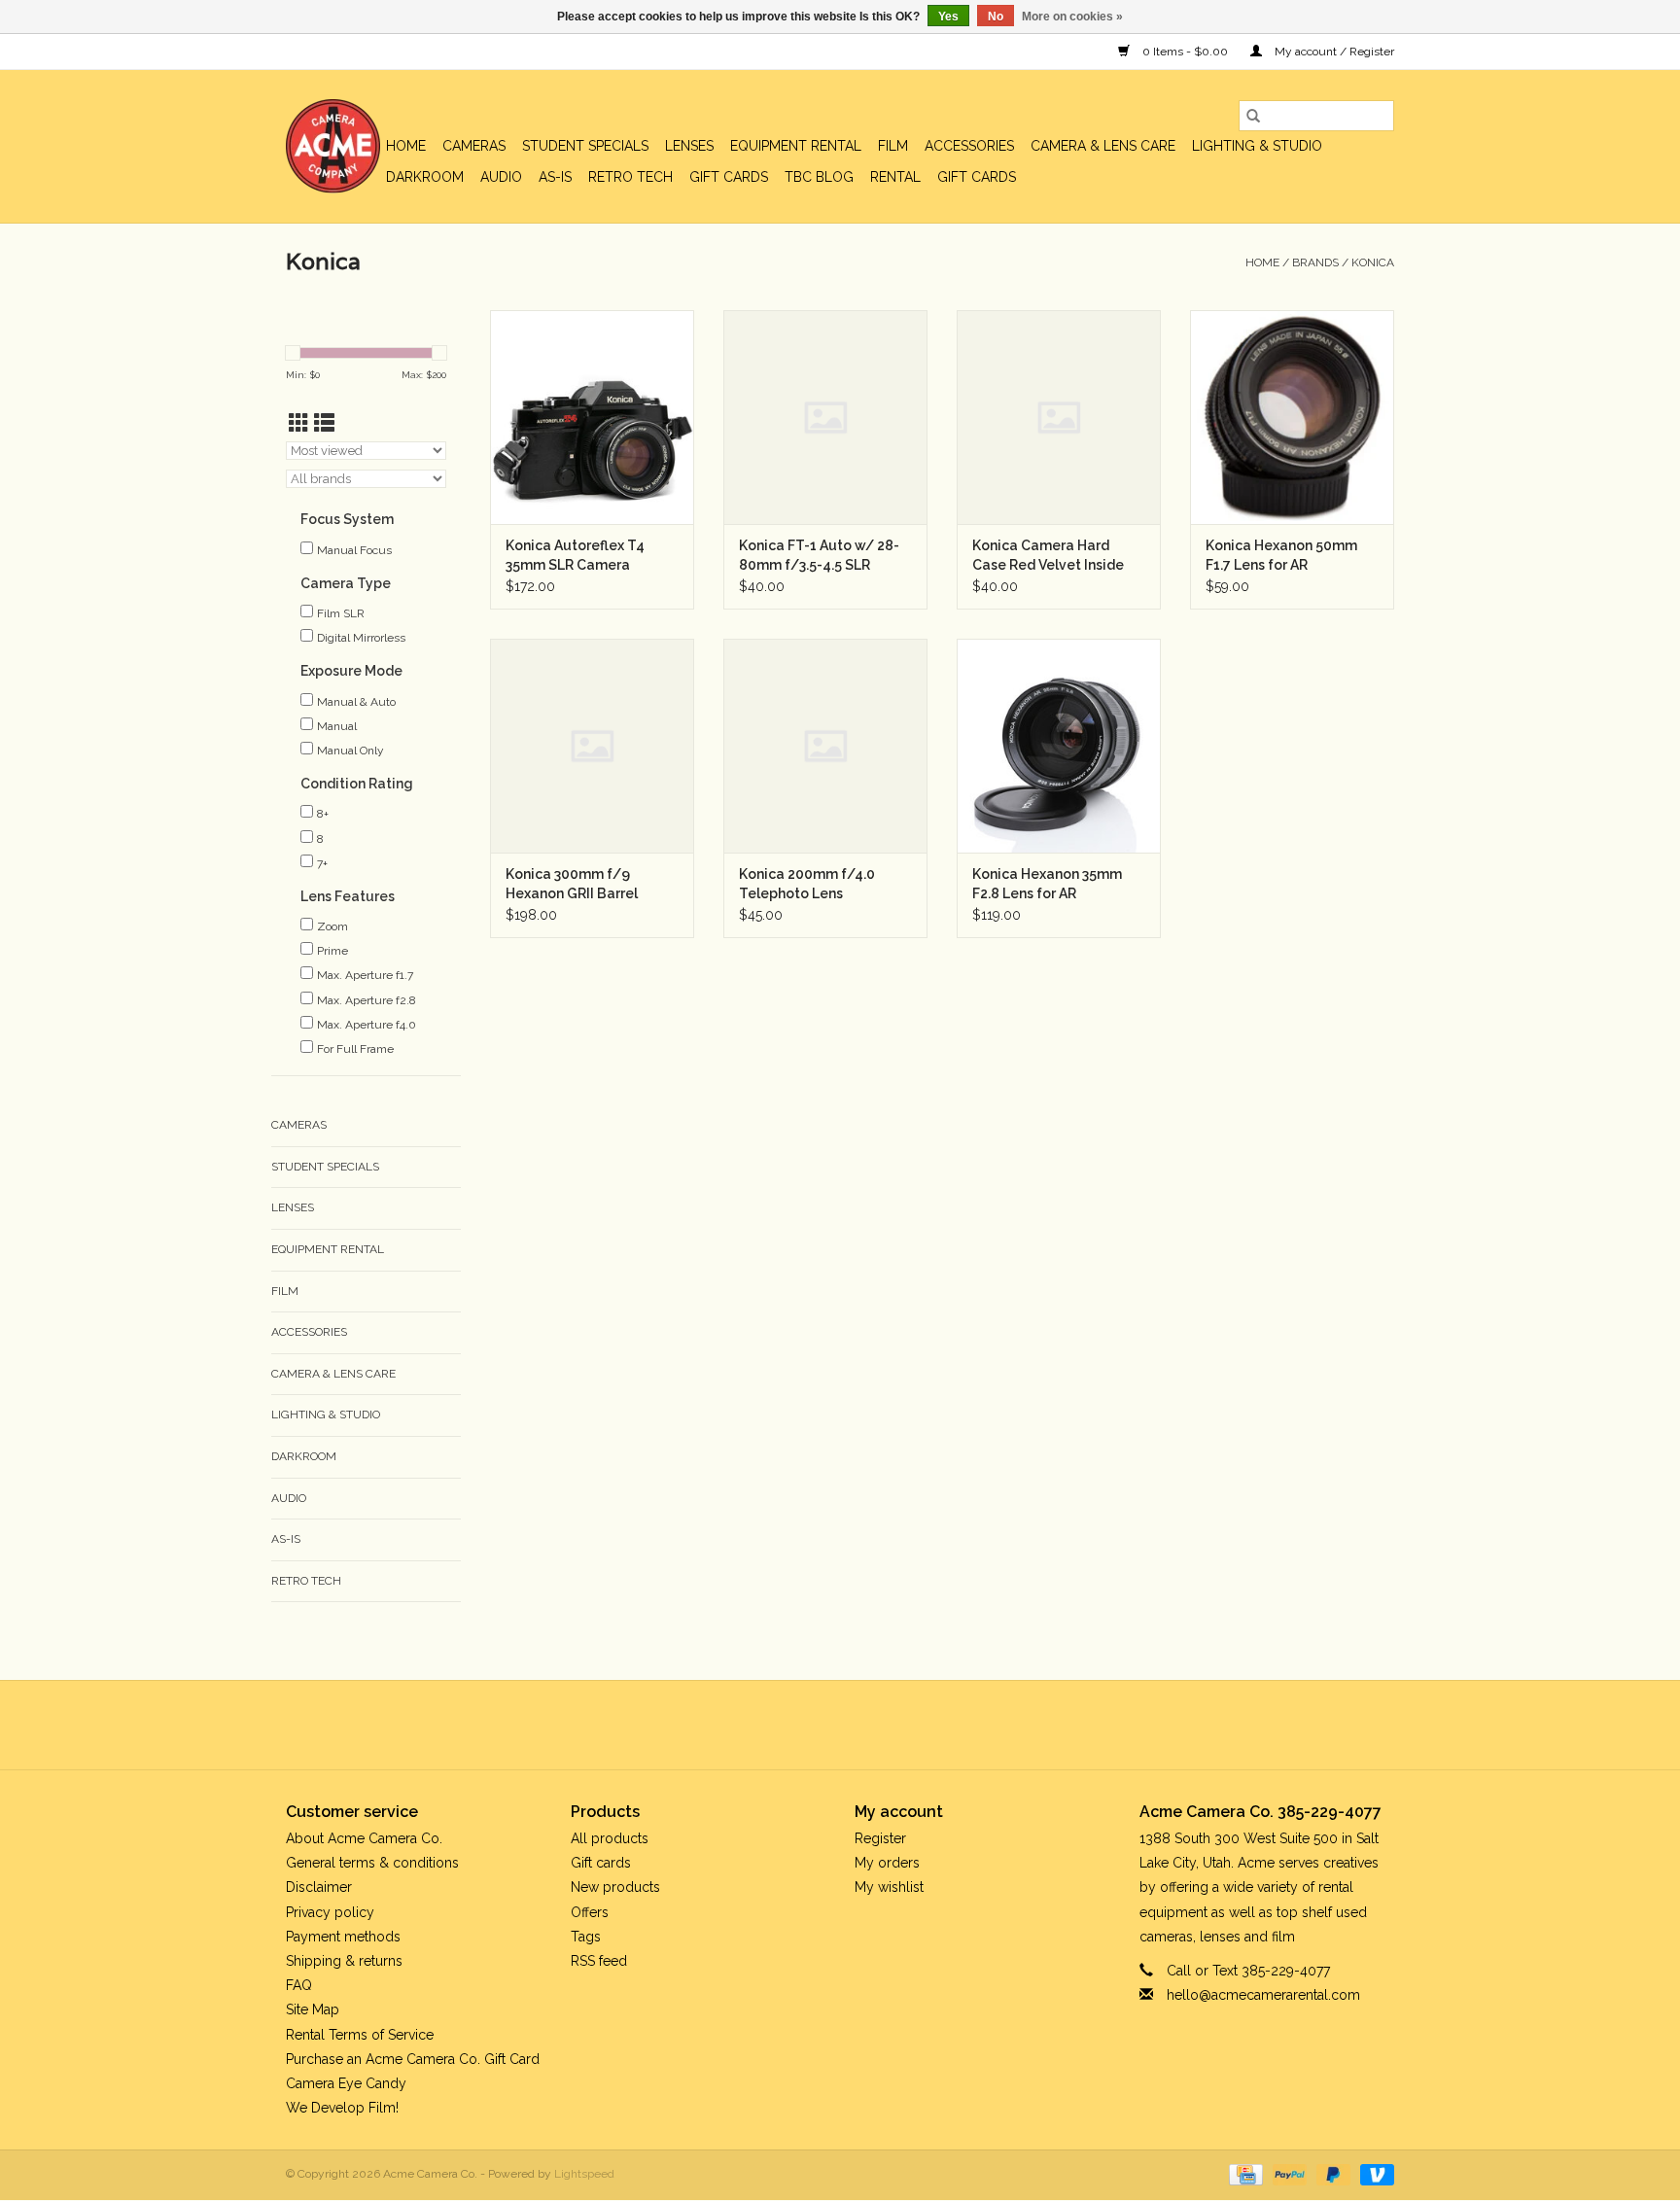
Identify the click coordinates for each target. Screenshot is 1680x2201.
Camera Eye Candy (346, 2083)
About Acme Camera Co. (364, 1838)
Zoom (332, 926)
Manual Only (350, 751)
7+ (322, 863)
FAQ (299, 1985)
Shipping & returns (344, 1961)
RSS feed (599, 1961)
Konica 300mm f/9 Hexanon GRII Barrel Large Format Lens (572, 885)
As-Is (555, 177)
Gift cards (729, 177)
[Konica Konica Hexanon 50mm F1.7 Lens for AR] (1292, 417)
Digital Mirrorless (361, 638)
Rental (895, 177)
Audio (501, 177)
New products (615, 1887)
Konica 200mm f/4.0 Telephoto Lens (807, 884)
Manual (337, 726)
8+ (323, 814)
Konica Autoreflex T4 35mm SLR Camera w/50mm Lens (575, 556)
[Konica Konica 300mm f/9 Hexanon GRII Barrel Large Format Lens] (592, 746)
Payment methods (343, 1937)
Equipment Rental (796, 146)
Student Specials (585, 146)
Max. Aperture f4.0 (367, 1025)
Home (406, 146)
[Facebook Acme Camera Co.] (787, 1725)
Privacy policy (330, 1912)
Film (893, 146)
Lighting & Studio (1257, 146)
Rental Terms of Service (360, 2035)
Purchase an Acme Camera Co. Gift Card (413, 2059)
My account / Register (1333, 52)
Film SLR (341, 613)
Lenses (689, 146)
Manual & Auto (356, 702)
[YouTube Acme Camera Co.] (857, 1725)
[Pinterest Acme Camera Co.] (822, 1725)
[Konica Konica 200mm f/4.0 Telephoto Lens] (825, 746)
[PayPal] (1288, 2174)
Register (880, 1838)
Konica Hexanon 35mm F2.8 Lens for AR (1047, 884)
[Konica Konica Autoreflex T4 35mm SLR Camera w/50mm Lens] (592, 417)
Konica (1373, 262)
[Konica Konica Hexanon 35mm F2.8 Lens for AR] (1059, 746)
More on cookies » (1072, 17)
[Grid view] (299, 423)
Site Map (313, 2009)
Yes (948, 17)
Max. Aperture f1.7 (365, 975)
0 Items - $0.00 (1185, 52)
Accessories (969, 146)
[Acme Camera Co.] (333, 146)
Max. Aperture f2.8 (367, 1000)
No (996, 17)
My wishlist (889, 1887)
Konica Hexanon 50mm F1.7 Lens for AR (1281, 555)
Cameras (474, 146)
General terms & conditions (372, 1863)
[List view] (324, 423)
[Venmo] (1374, 2174)
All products (610, 1838)
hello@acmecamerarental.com (1263, 1995)
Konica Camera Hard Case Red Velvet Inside (1048, 555)
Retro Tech (630, 177)
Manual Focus (354, 550)
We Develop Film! (342, 2108)
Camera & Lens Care (1103, 146)
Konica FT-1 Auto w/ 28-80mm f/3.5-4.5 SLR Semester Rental (819, 556)
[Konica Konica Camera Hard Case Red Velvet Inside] (1059, 417)
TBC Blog (819, 177)
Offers (590, 1912)
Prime (332, 951)
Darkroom (425, 177)
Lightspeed (584, 2174)
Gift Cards (977, 177)
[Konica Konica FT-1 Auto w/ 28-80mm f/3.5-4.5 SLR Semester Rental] (825, 417)
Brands (1315, 262)
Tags (586, 1937)
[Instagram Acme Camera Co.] (892, 1725)
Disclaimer (319, 1887)
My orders (887, 1863)
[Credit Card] (1243, 2174)
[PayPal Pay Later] (1331, 2174)
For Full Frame (355, 1049)
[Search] (1253, 116)
